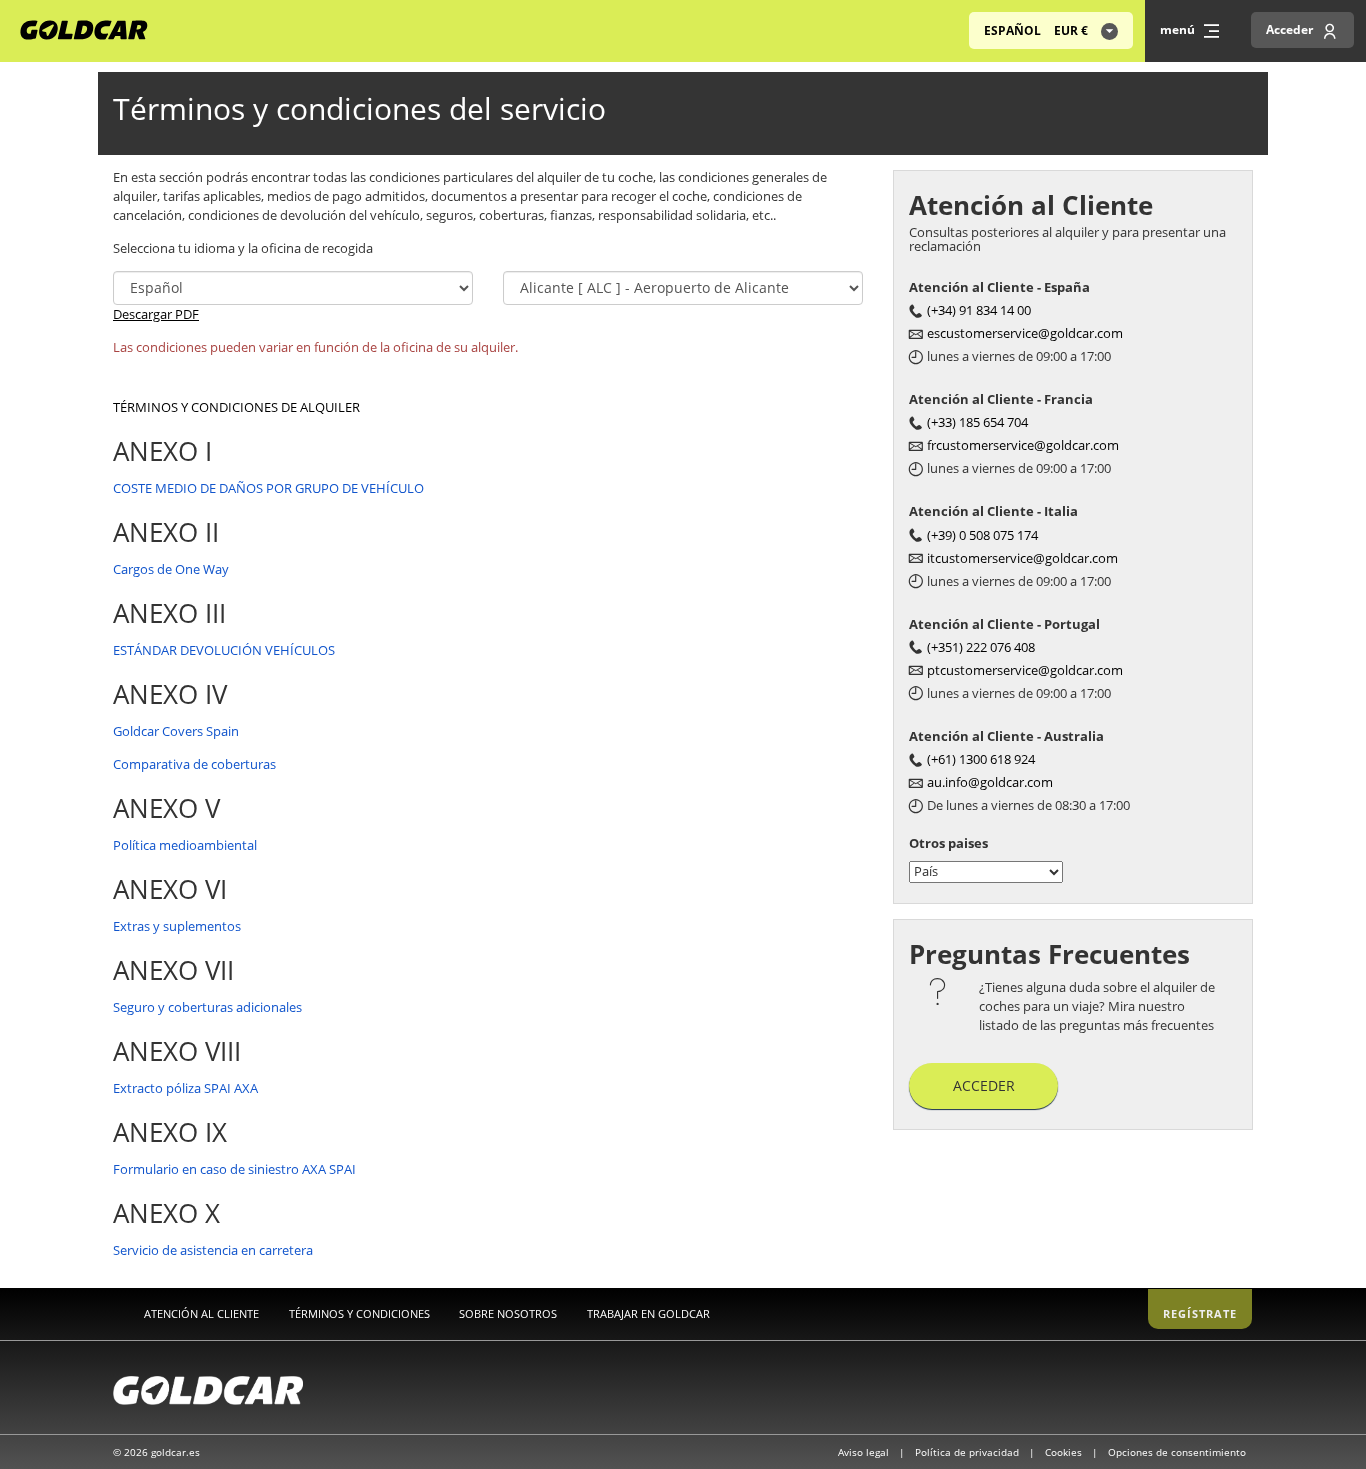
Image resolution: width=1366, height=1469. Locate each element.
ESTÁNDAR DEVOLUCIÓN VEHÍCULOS (224, 650)
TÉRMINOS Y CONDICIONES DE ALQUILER (236, 407)
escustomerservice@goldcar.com (1025, 333)
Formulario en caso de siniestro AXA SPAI (234, 1169)
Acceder (984, 1085)
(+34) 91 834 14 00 (979, 310)
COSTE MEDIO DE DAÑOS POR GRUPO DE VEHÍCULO (268, 488)
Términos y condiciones (359, 1313)
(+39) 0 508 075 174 (982, 535)
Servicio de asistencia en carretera (213, 1250)
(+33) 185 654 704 (977, 422)
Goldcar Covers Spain (176, 731)
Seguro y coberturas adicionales (207, 1007)
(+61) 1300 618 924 (981, 759)
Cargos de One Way (171, 569)
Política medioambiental (185, 845)
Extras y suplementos (177, 926)
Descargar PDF (156, 314)
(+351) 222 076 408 (981, 647)
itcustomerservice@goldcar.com (1022, 558)
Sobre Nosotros (508, 1313)
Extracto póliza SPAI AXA (185, 1088)
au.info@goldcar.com (990, 782)
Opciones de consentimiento (1177, 1452)
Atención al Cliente (201, 1313)
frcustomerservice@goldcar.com (1023, 445)
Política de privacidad (968, 1452)
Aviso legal (865, 1452)
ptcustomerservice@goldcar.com (1025, 670)
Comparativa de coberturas (194, 764)
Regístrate (1200, 1313)
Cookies (1065, 1452)
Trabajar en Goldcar (648, 1313)
